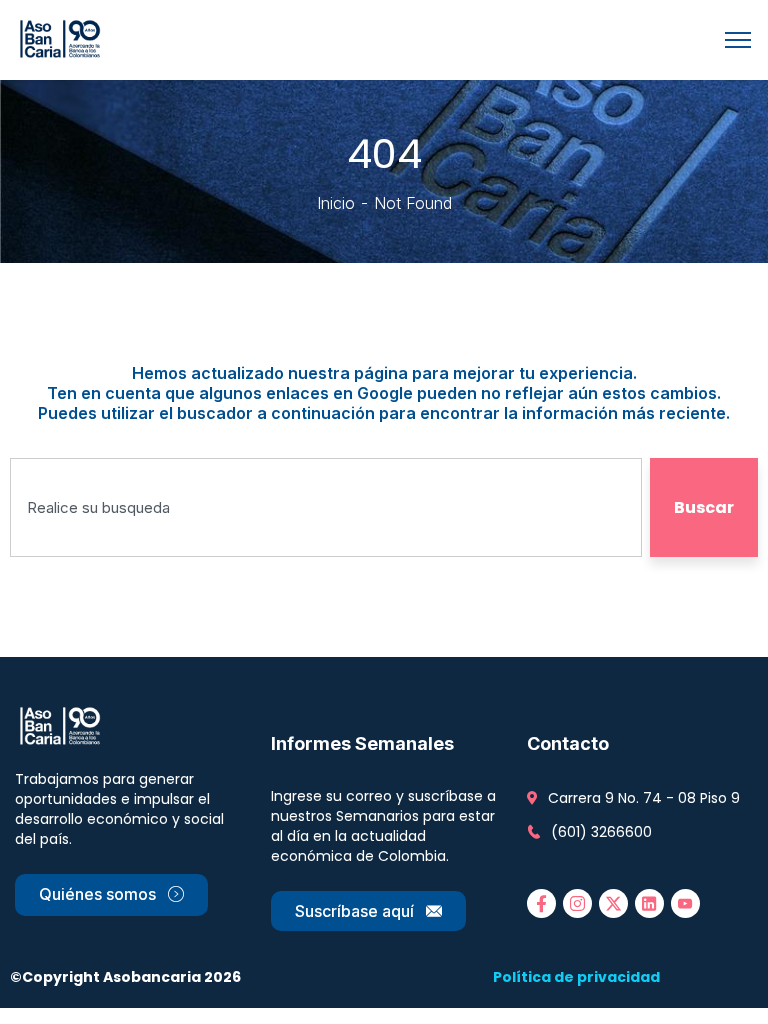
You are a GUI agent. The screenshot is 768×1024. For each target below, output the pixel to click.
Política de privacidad (576, 977)
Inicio (336, 203)
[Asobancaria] (63, 38)
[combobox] (326, 507)
